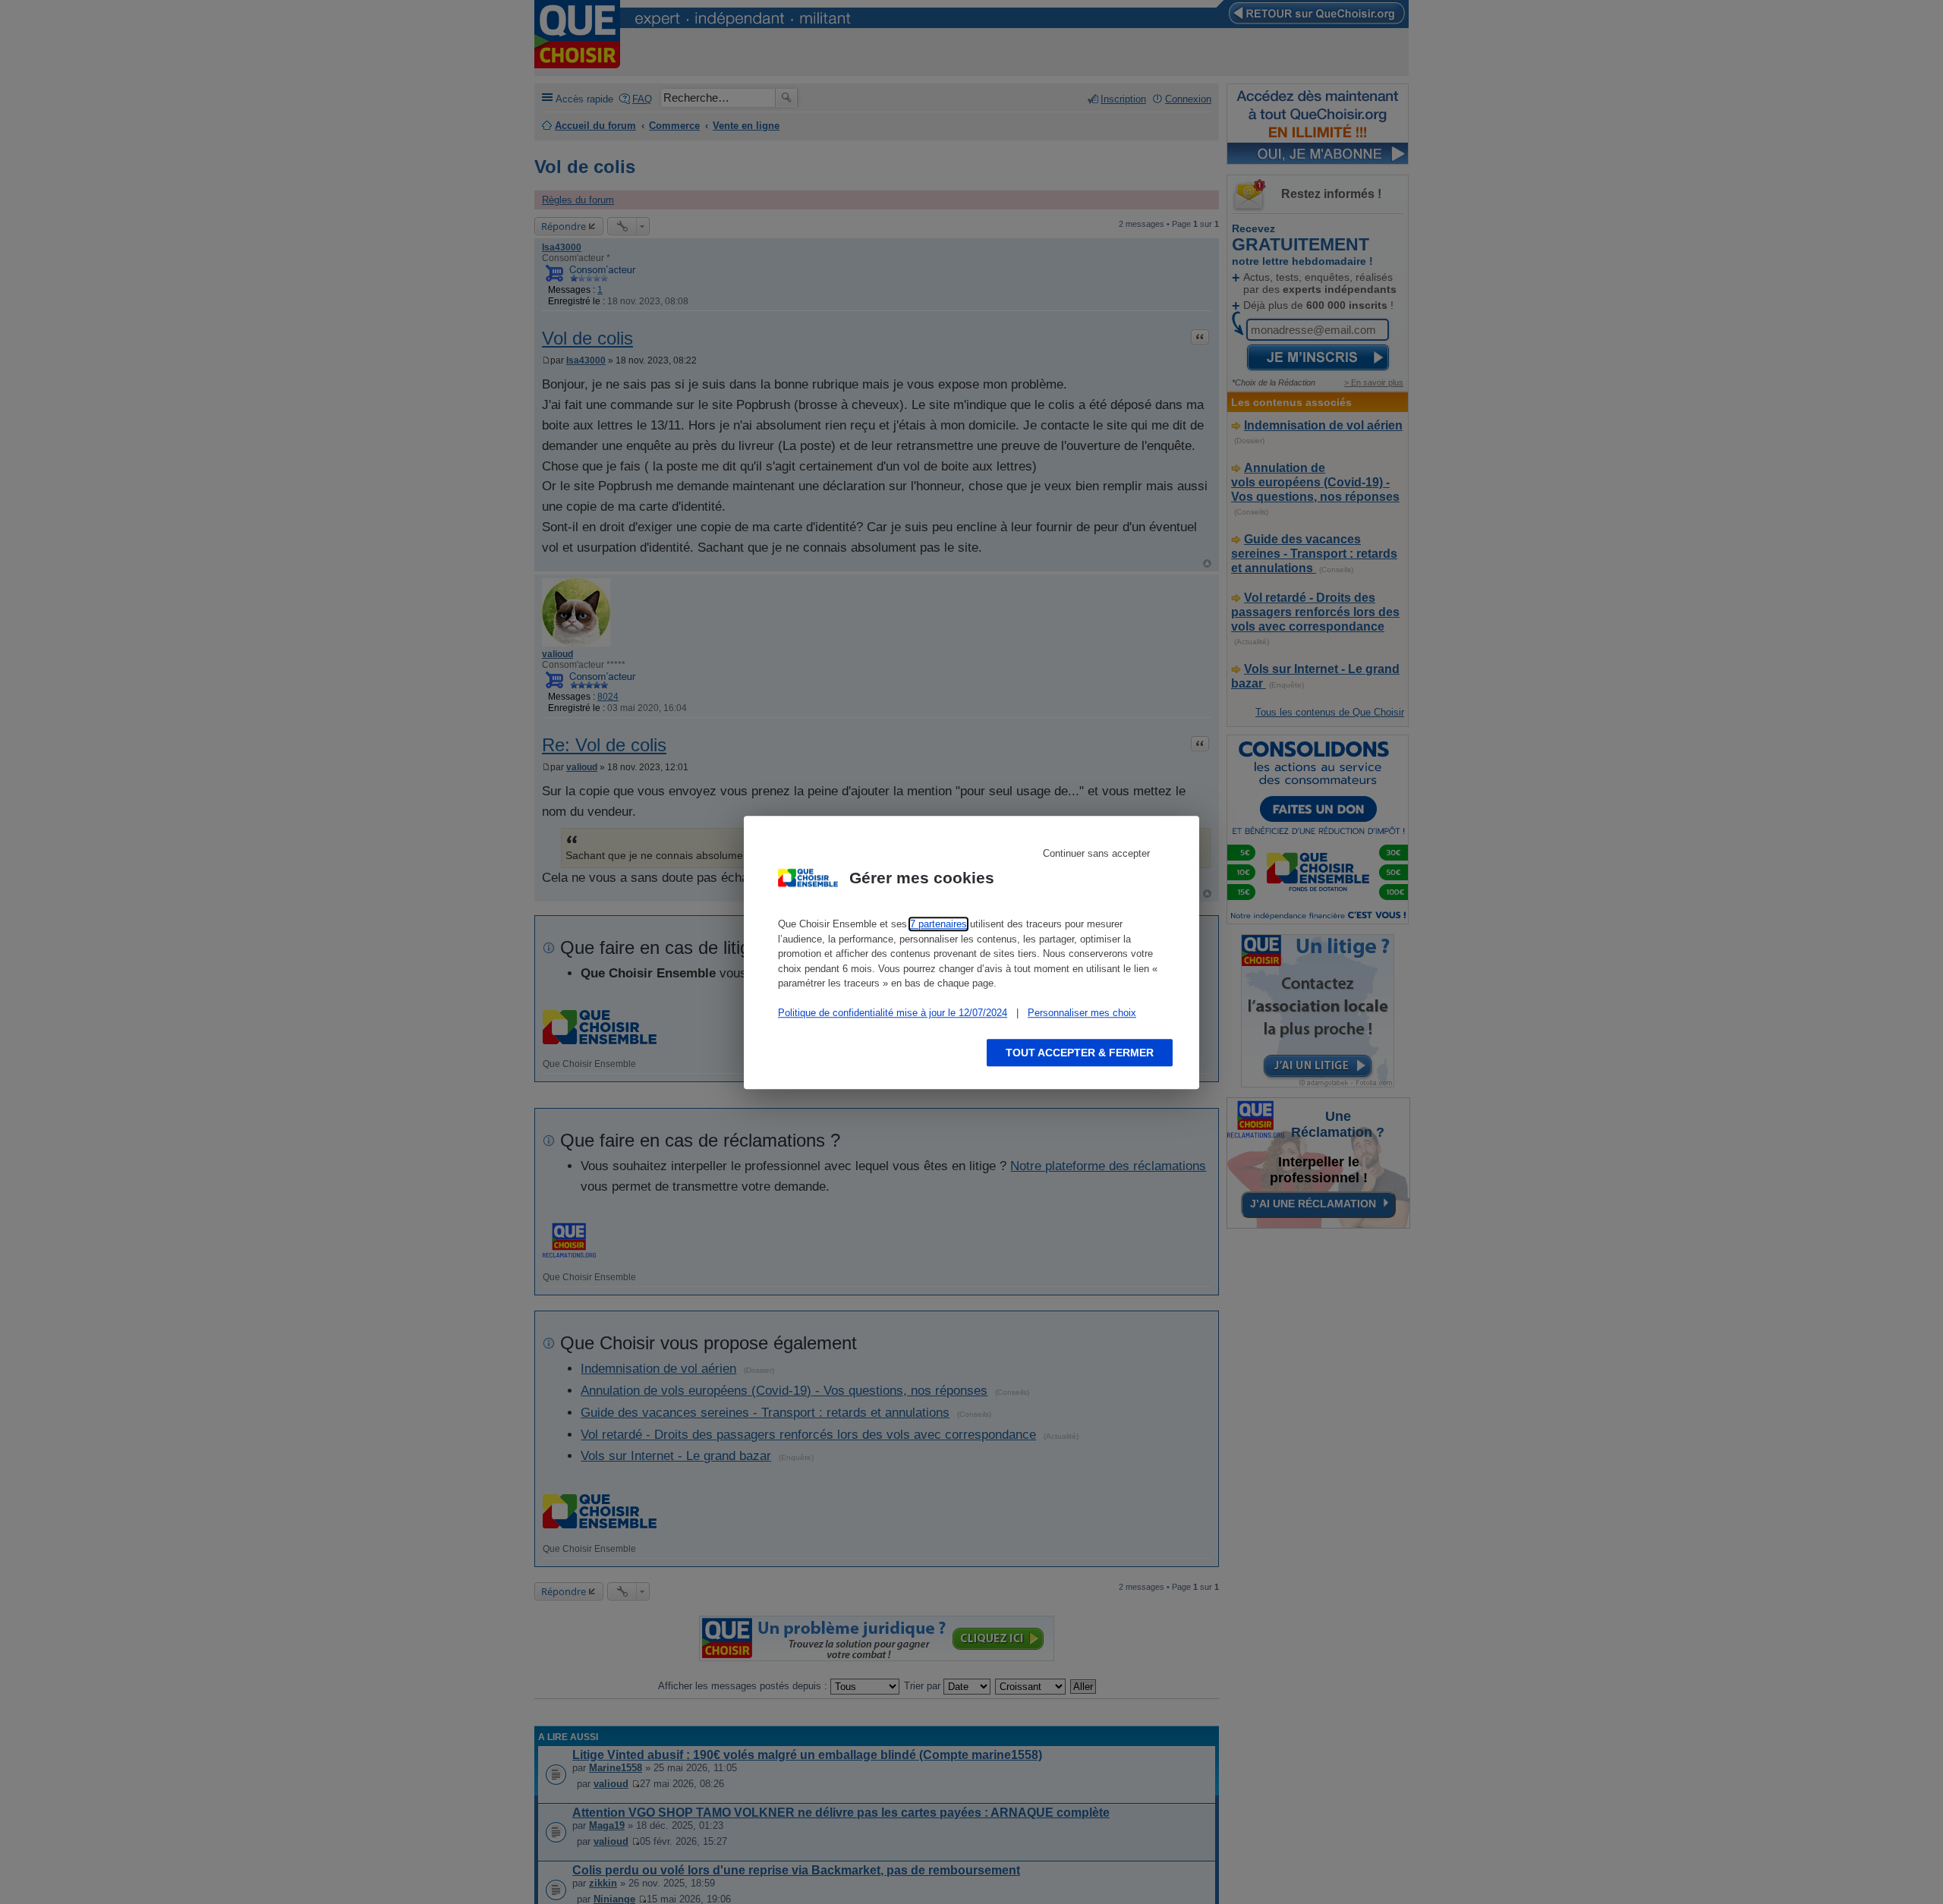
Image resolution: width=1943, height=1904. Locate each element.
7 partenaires (938, 924)
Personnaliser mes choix (1082, 1013)
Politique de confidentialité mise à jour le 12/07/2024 (893, 1013)
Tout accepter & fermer (1080, 1052)
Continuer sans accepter (1096, 853)
